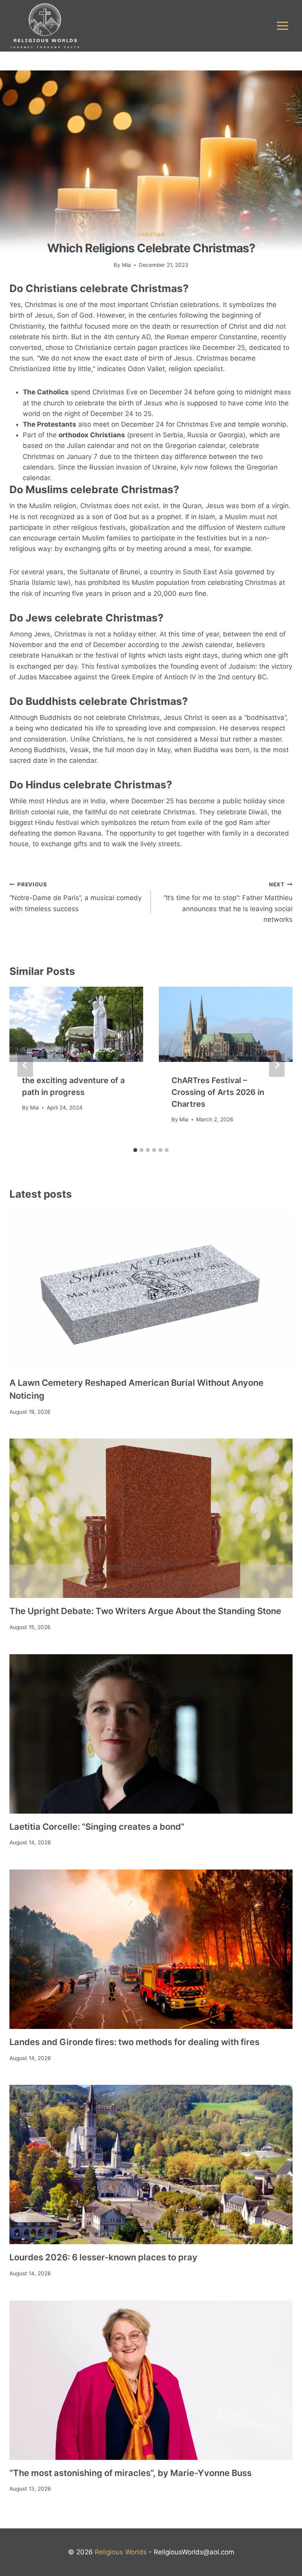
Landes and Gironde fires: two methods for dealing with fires (134, 2042)
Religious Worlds (121, 2552)
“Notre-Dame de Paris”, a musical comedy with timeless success (75, 897)
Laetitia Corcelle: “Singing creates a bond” (97, 1827)
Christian (151, 234)
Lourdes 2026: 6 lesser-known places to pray (103, 2257)
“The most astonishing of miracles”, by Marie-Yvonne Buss (131, 2473)
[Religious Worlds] (45, 26)
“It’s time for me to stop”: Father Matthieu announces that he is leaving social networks (228, 902)
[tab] (135, 1150)
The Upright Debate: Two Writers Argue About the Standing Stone (145, 1611)
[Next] (277, 1065)
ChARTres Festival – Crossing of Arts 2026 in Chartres (218, 1092)
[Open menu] (282, 26)
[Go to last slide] (25, 1065)
